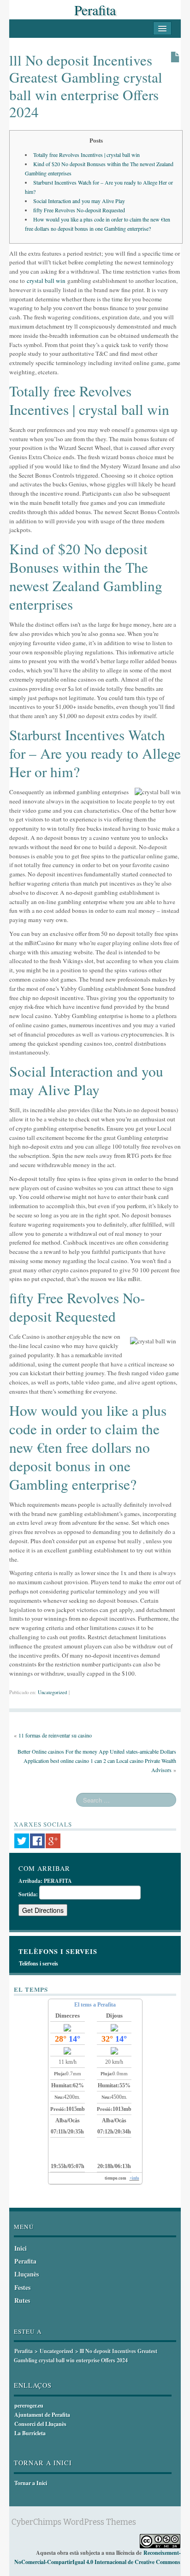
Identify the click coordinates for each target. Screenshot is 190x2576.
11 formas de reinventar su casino (55, 1735)
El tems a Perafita (95, 2005)
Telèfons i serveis (39, 1963)
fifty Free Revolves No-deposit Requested (79, 210)
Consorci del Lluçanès (40, 2424)
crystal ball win (46, 281)
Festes (22, 2287)
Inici (21, 2248)
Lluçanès (27, 2274)
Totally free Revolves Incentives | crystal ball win (86, 155)
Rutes (22, 2300)
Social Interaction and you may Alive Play (79, 201)
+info (134, 2178)
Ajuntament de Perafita (42, 2415)
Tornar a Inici (31, 2483)
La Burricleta (30, 2433)
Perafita (95, 10)
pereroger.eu (29, 2405)
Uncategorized (52, 1692)
